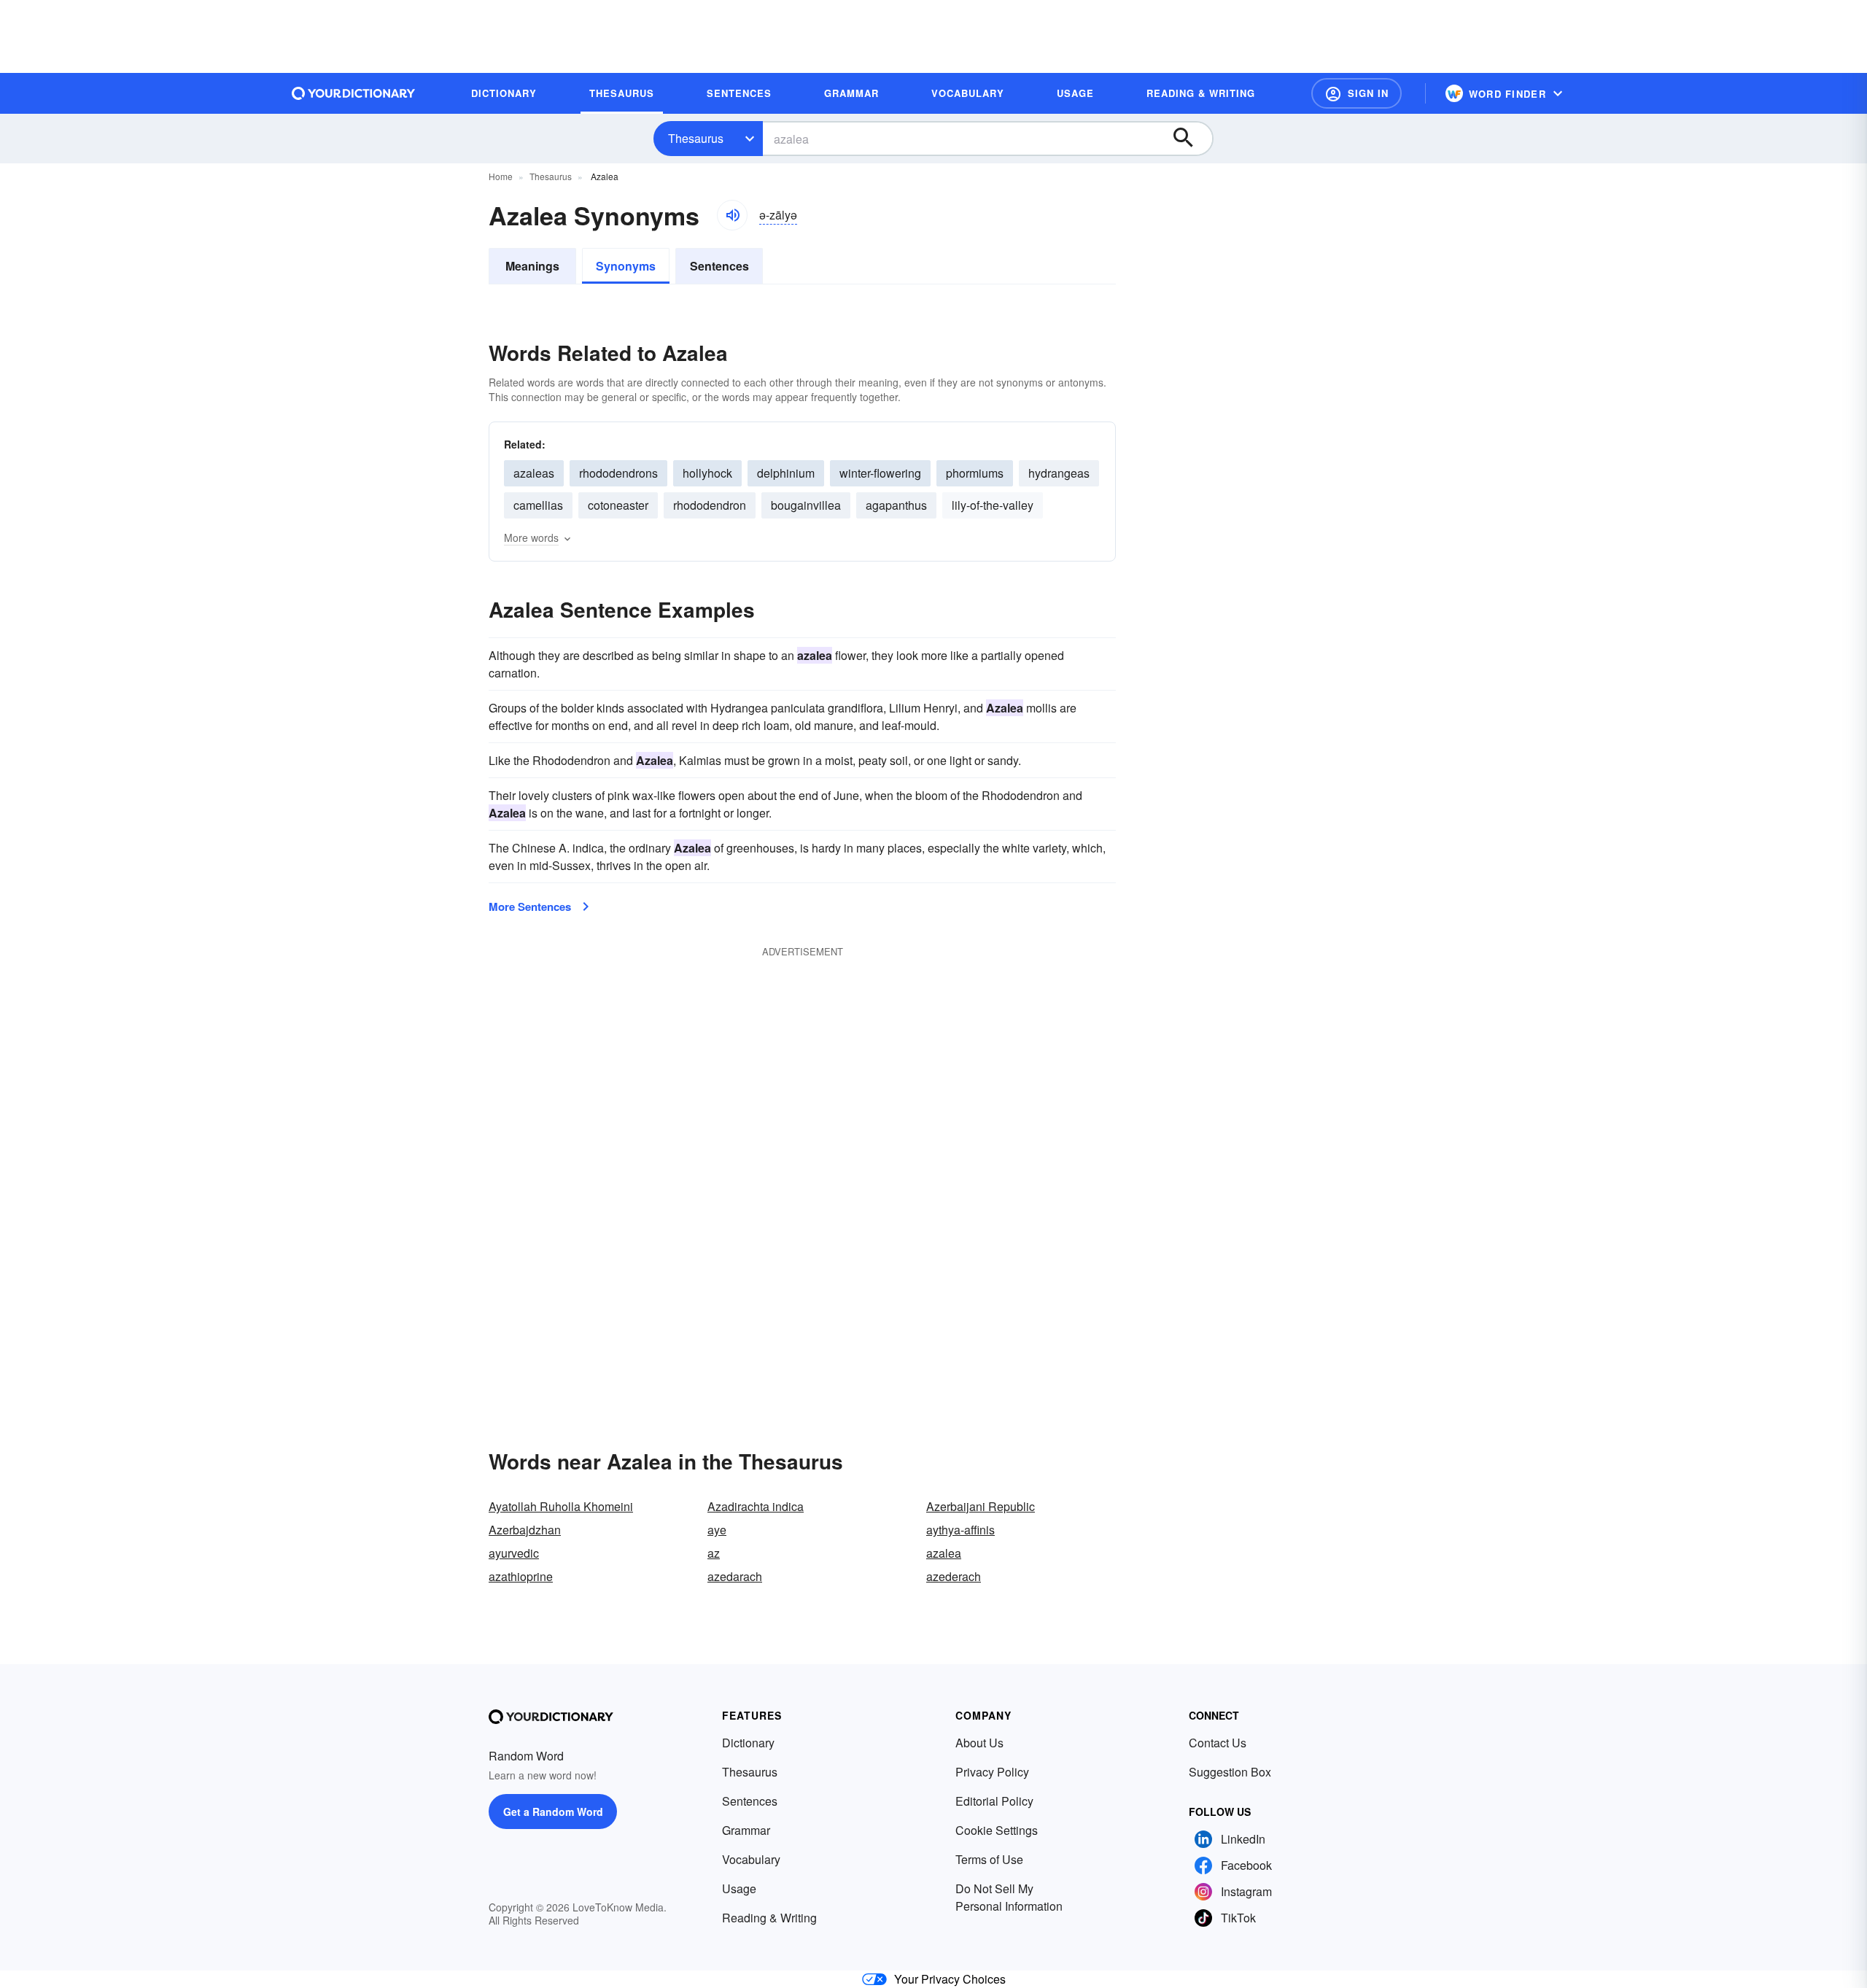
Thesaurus (696, 138)
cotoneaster (618, 505)
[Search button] (1190, 139)
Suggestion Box (1230, 1772)
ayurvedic (514, 1553)
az (714, 1553)
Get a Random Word (553, 1812)
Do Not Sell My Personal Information (1009, 1897)
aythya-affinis (960, 1530)
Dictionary (748, 1743)
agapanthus (896, 505)
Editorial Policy (994, 1801)
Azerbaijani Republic (981, 1506)
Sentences (719, 266)
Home (501, 176)
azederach (954, 1576)
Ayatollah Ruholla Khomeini (561, 1506)
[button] (1356, 93)
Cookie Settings (997, 1830)
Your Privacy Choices (950, 1979)
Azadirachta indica (756, 1506)
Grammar (746, 1830)
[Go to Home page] (354, 93)
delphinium (786, 473)
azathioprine (521, 1576)
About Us (979, 1743)
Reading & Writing (769, 1918)
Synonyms (626, 266)
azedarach (735, 1576)
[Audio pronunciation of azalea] (732, 215)
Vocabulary (751, 1859)
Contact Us (1218, 1743)
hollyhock (707, 473)
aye (717, 1530)
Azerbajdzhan (525, 1530)
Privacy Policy (992, 1772)
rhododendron (710, 505)
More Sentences (530, 906)
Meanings (532, 266)
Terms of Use (989, 1859)
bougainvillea (806, 505)
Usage (739, 1888)
